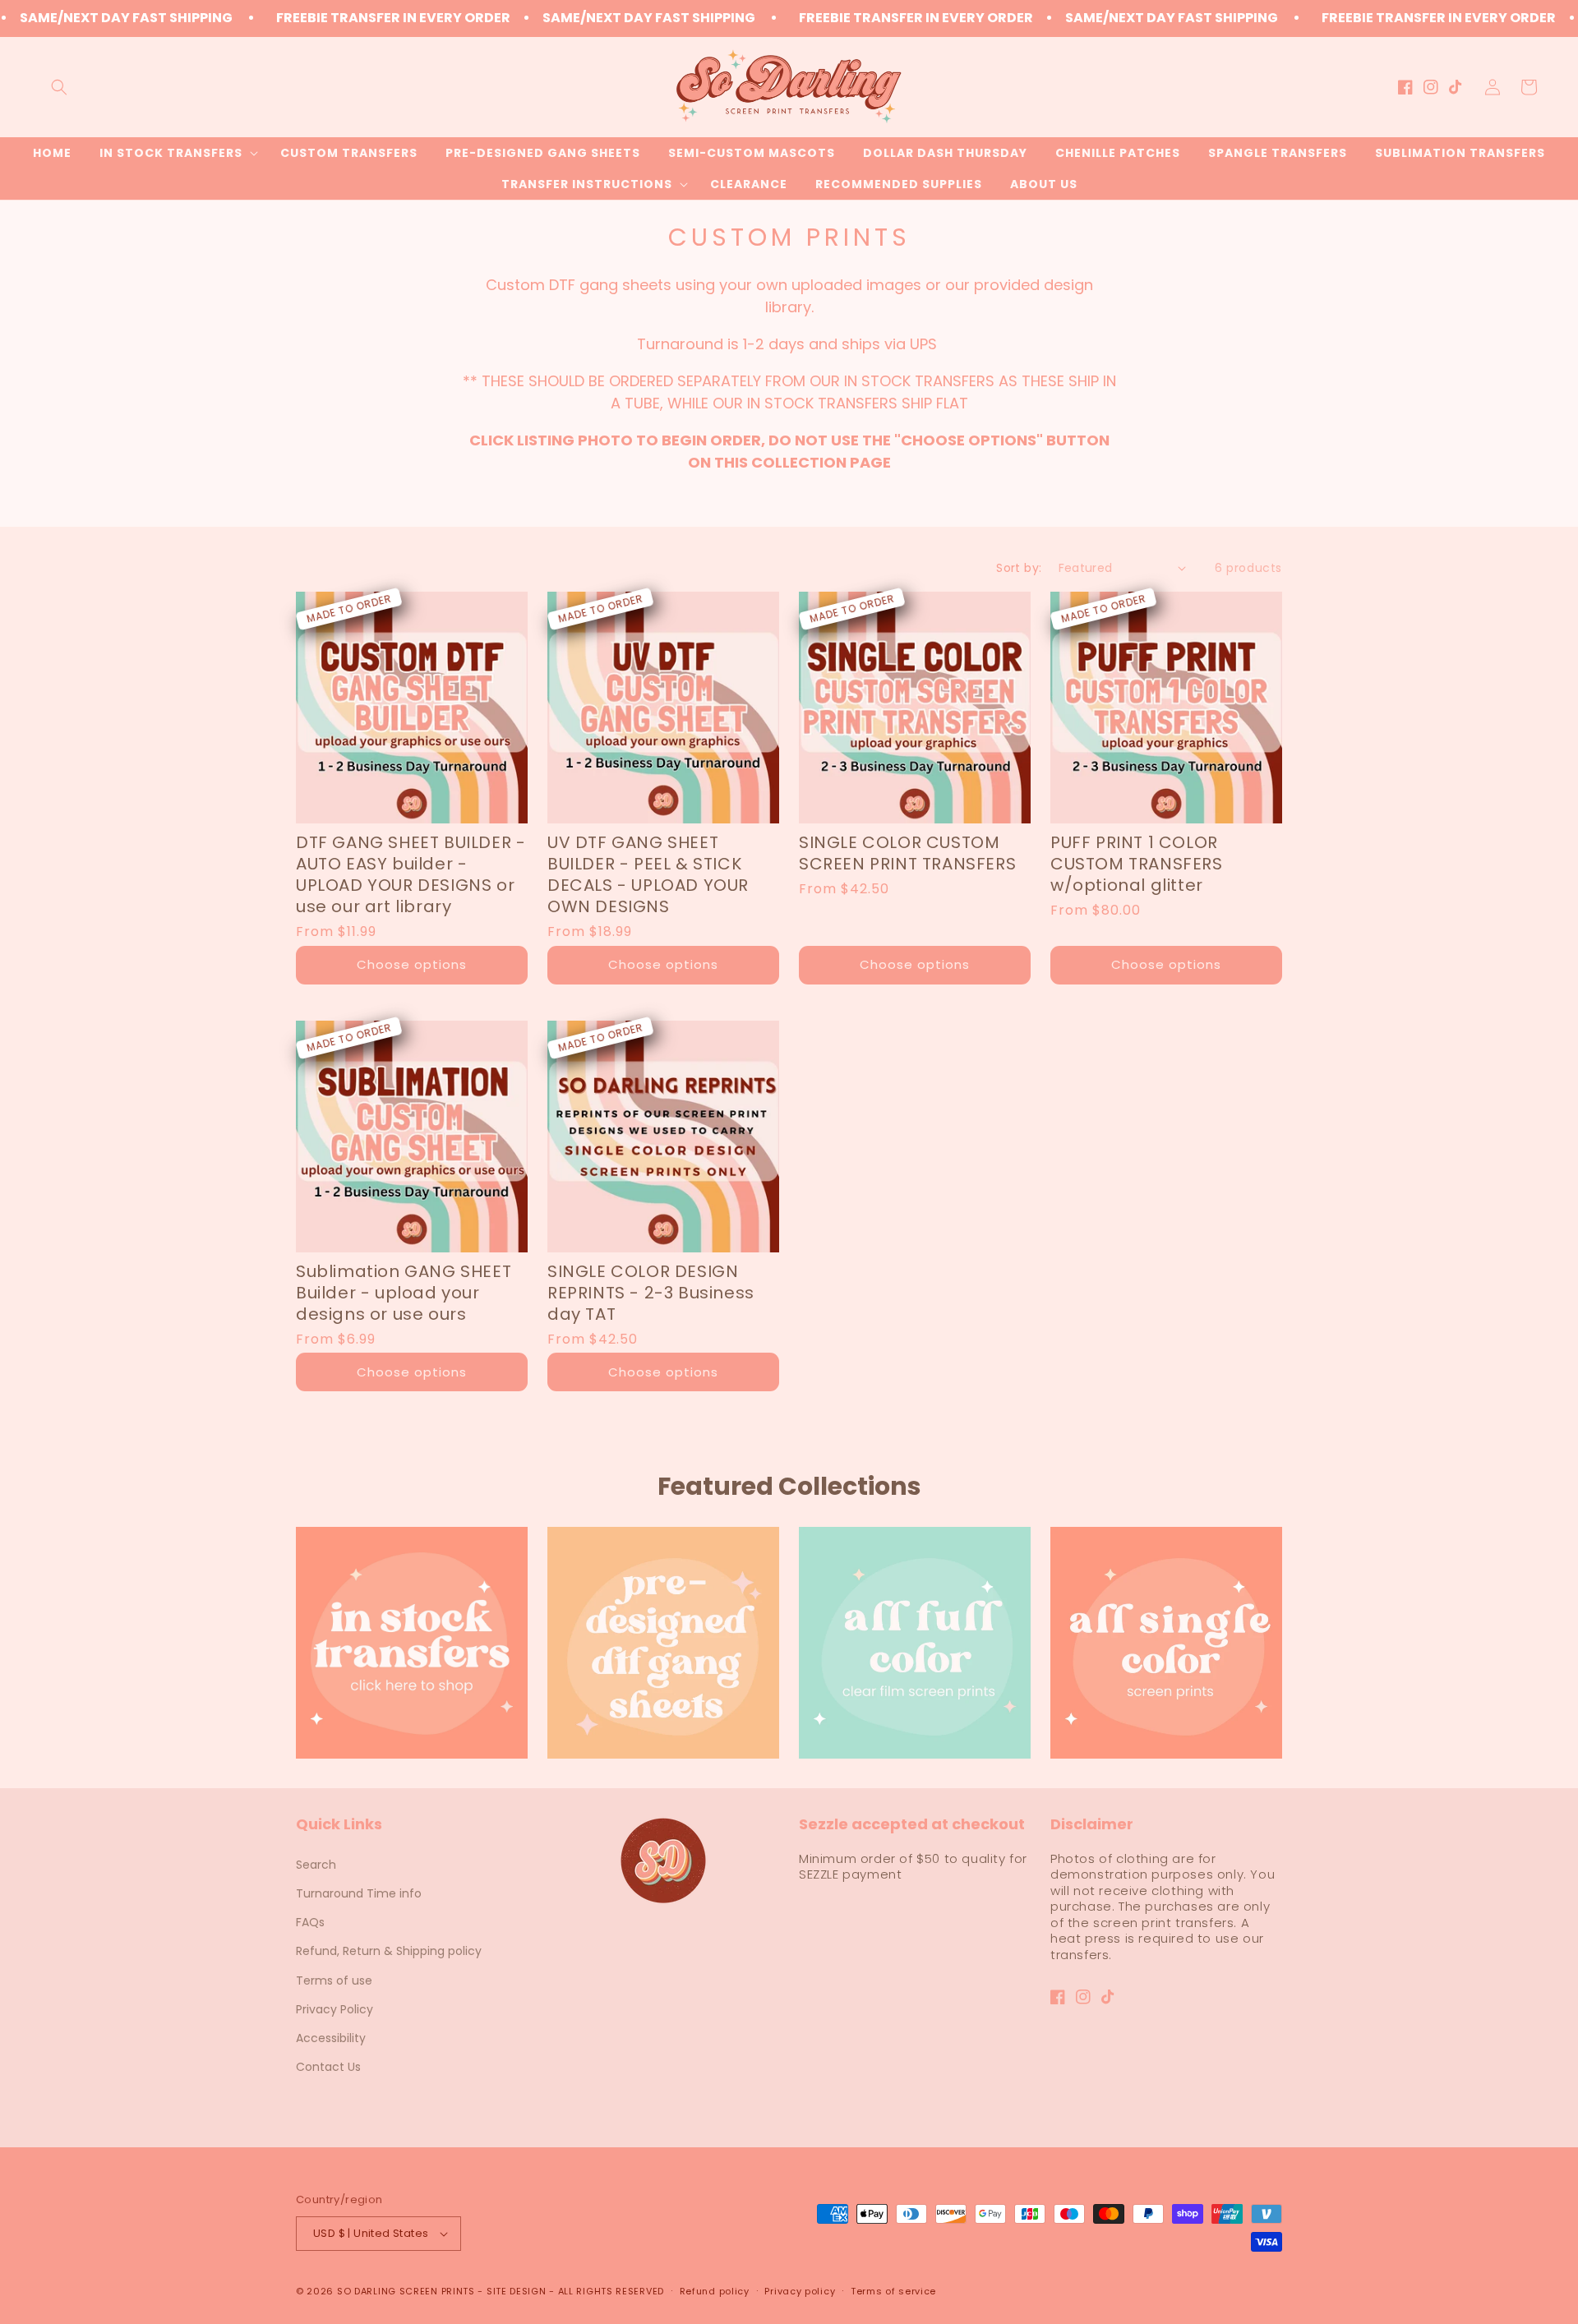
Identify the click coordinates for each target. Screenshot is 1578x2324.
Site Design (517, 2291)
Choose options (412, 964)
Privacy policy (800, 2291)
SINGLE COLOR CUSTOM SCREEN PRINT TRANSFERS (907, 853)
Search (316, 1865)
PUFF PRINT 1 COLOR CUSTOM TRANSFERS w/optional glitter (1137, 864)
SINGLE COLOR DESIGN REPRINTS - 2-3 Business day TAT (651, 1293)
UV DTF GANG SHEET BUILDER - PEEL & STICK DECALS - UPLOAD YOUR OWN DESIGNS (648, 874)
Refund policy (715, 2291)
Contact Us (328, 2067)
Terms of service (893, 2291)
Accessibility (331, 2038)
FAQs (310, 1922)
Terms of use (334, 1980)
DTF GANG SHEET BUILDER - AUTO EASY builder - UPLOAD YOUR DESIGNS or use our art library (411, 874)
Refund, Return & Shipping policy (389, 1951)
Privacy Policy (335, 2009)
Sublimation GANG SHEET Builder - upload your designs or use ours (404, 1293)
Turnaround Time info (359, 1893)
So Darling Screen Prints (406, 2291)
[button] (59, 87)
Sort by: (1019, 568)
